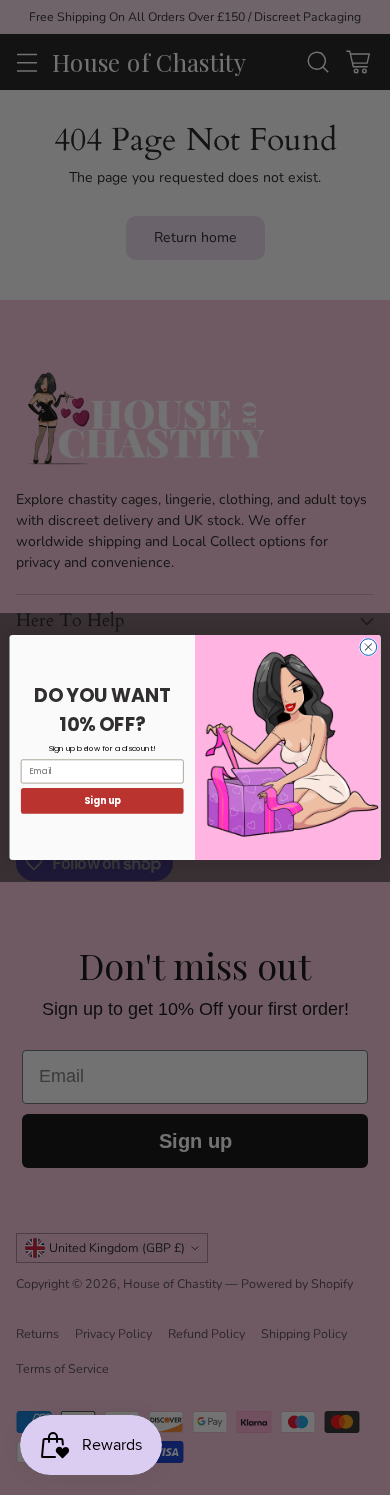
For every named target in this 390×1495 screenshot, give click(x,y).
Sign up (102, 800)
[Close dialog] (368, 647)
